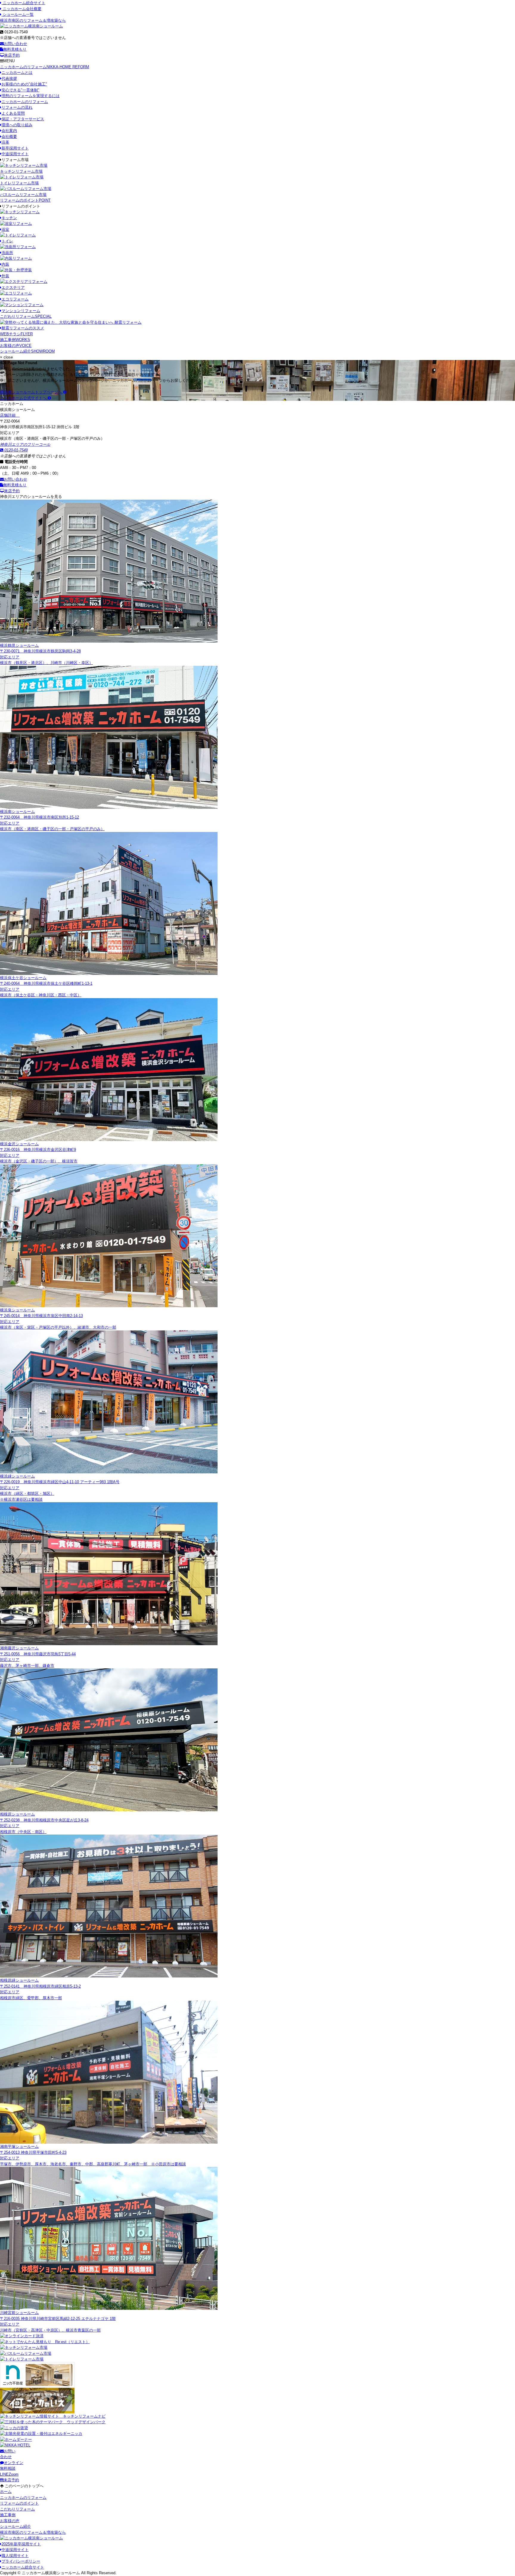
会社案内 (9, 131)
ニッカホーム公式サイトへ (24, 398)
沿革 (5, 142)
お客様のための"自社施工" (24, 84)
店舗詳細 (8, 415)
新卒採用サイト (15, 148)
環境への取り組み (17, 125)
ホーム (6, 2492)
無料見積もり (15, 49)
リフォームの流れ (17, 107)
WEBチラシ (16, 334)
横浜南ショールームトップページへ (32, 392)
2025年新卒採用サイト (21, 2544)
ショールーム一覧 (18, 14)
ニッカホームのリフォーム (45, 67)
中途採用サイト (15, 154)
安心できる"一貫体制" (20, 90)
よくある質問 (13, 113)
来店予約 (12, 55)
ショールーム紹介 (27, 351)
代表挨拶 (9, 78)
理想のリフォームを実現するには (31, 96)
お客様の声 (16, 346)
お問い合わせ (15, 44)
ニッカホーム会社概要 (21, 9)
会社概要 (9, 137)
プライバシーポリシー (21, 2561)
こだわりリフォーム (26, 316)
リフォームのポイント (25, 200)
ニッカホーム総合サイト (23, 3)
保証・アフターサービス (23, 119)
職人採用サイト (15, 2556)
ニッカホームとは (17, 73)
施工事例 (15, 340)
